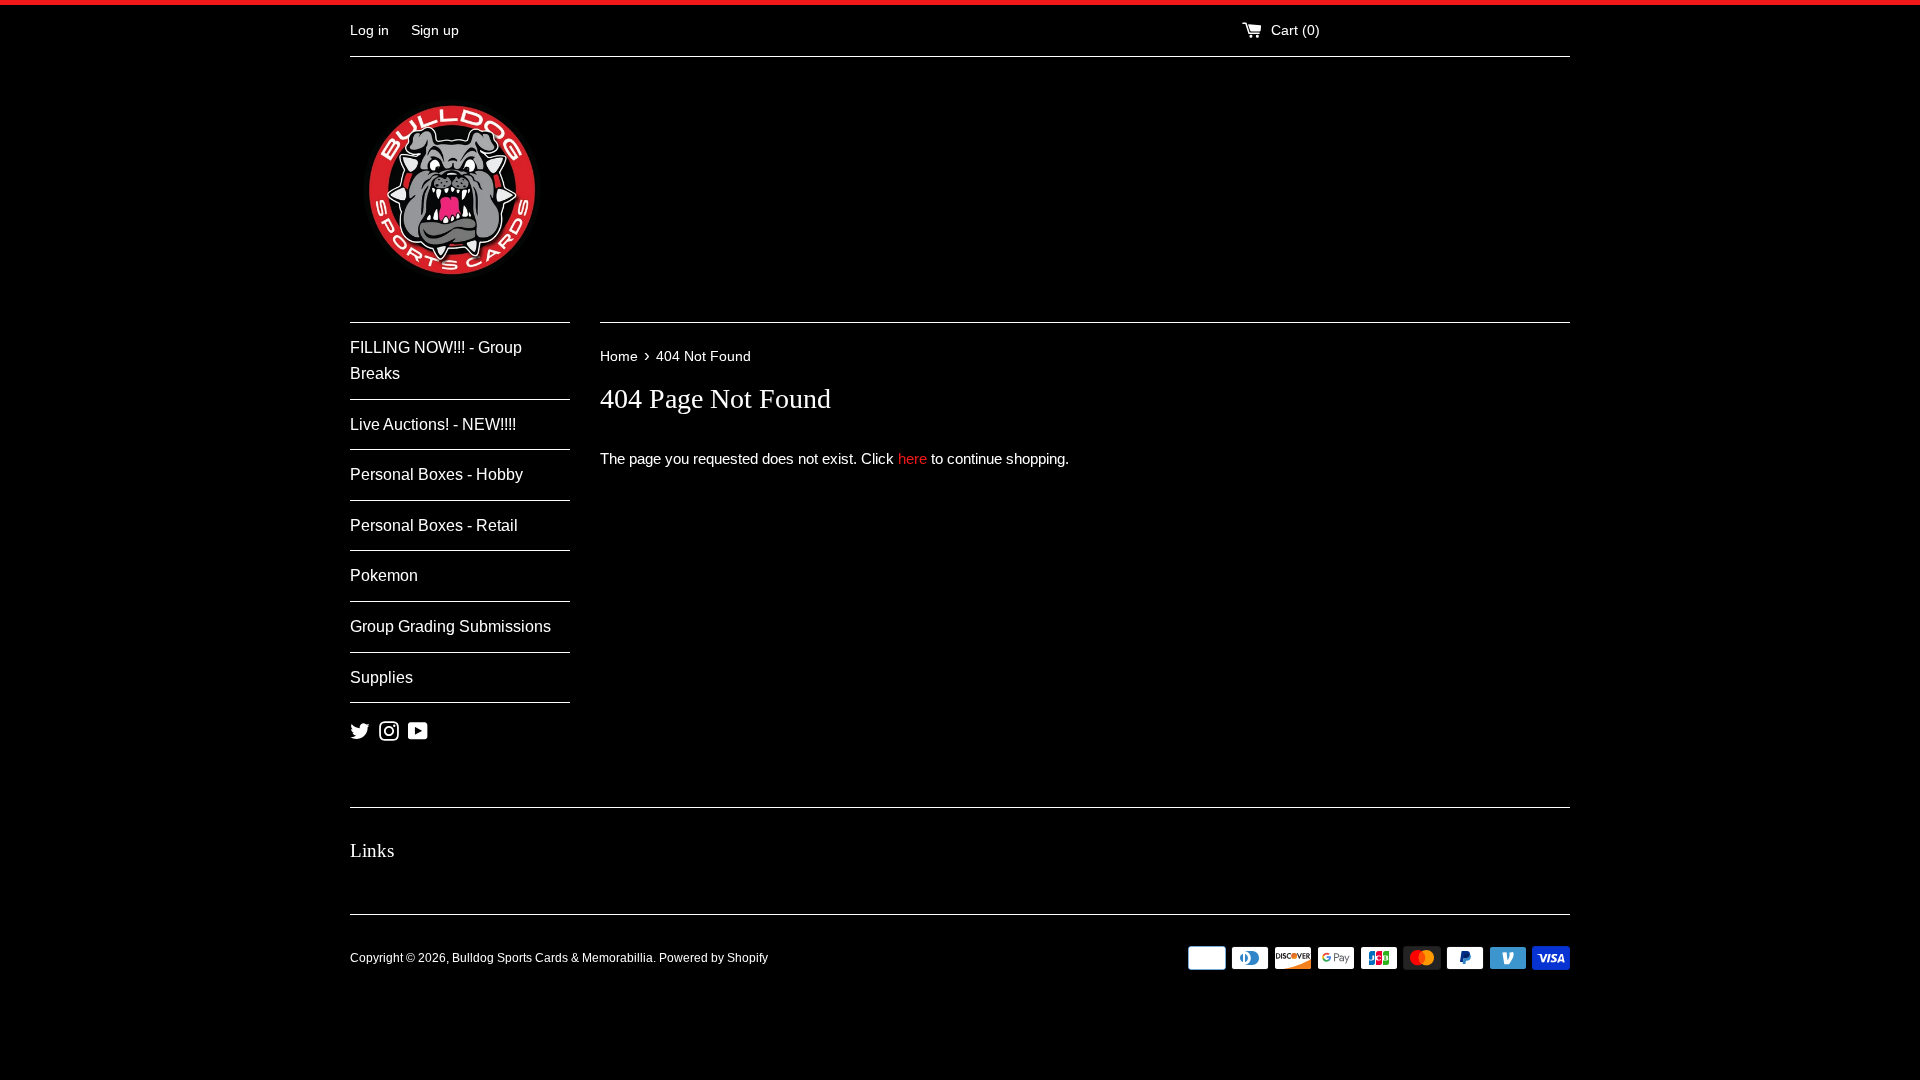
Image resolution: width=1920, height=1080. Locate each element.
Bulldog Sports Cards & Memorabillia (552, 958)
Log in (369, 30)
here (912, 458)
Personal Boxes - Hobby (436, 474)
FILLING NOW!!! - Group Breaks (436, 360)
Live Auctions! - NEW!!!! (433, 424)
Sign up (435, 30)
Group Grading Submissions (450, 626)
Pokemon (384, 575)
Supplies (381, 677)
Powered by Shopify (713, 958)
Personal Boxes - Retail (434, 525)
